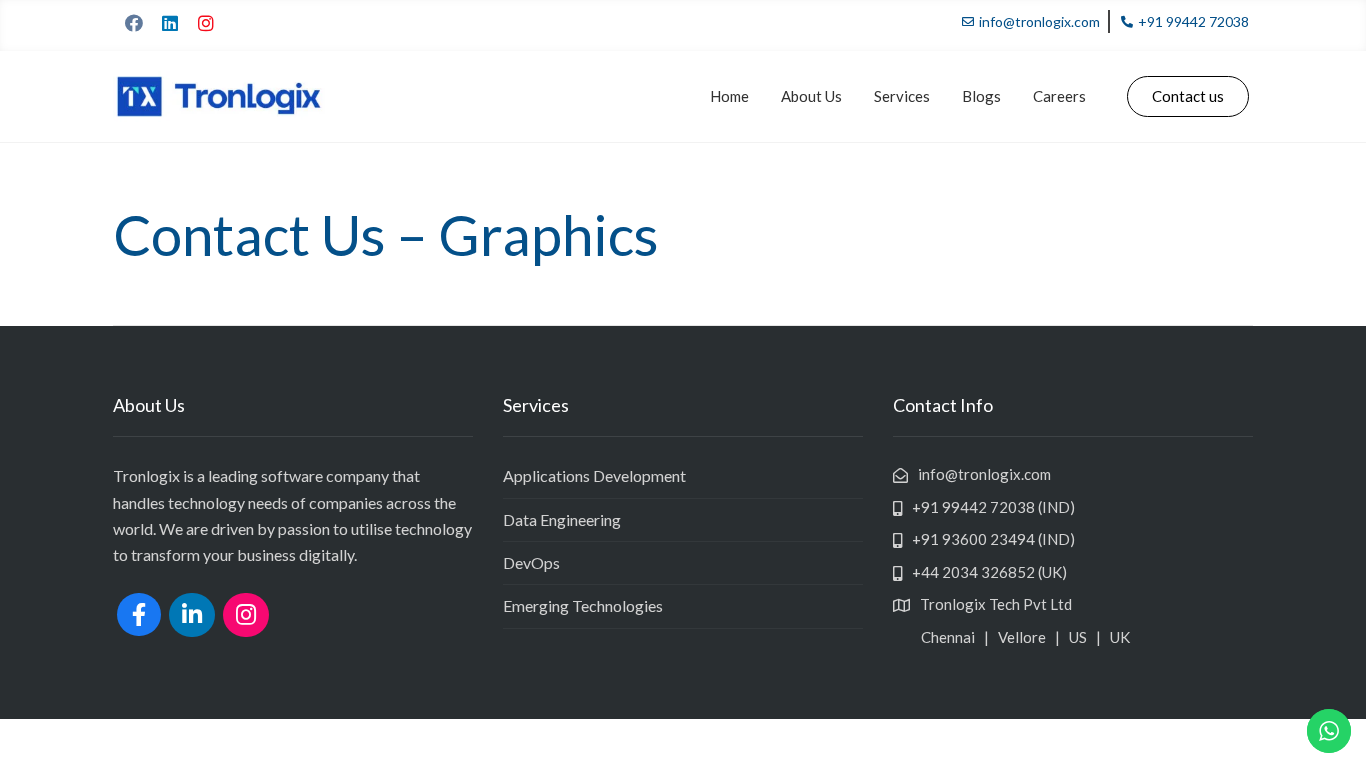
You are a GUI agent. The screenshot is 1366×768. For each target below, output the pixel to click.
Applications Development (594, 475)
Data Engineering (562, 519)
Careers (1059, 96)
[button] (1188, 96)
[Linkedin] (170, 23)
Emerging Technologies (583, 605)
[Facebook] (134, 23)
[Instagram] (206, 23)
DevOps (531, 562)
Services (902, 96)
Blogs (981, 96)
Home (729, 96)
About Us (811, 96)
